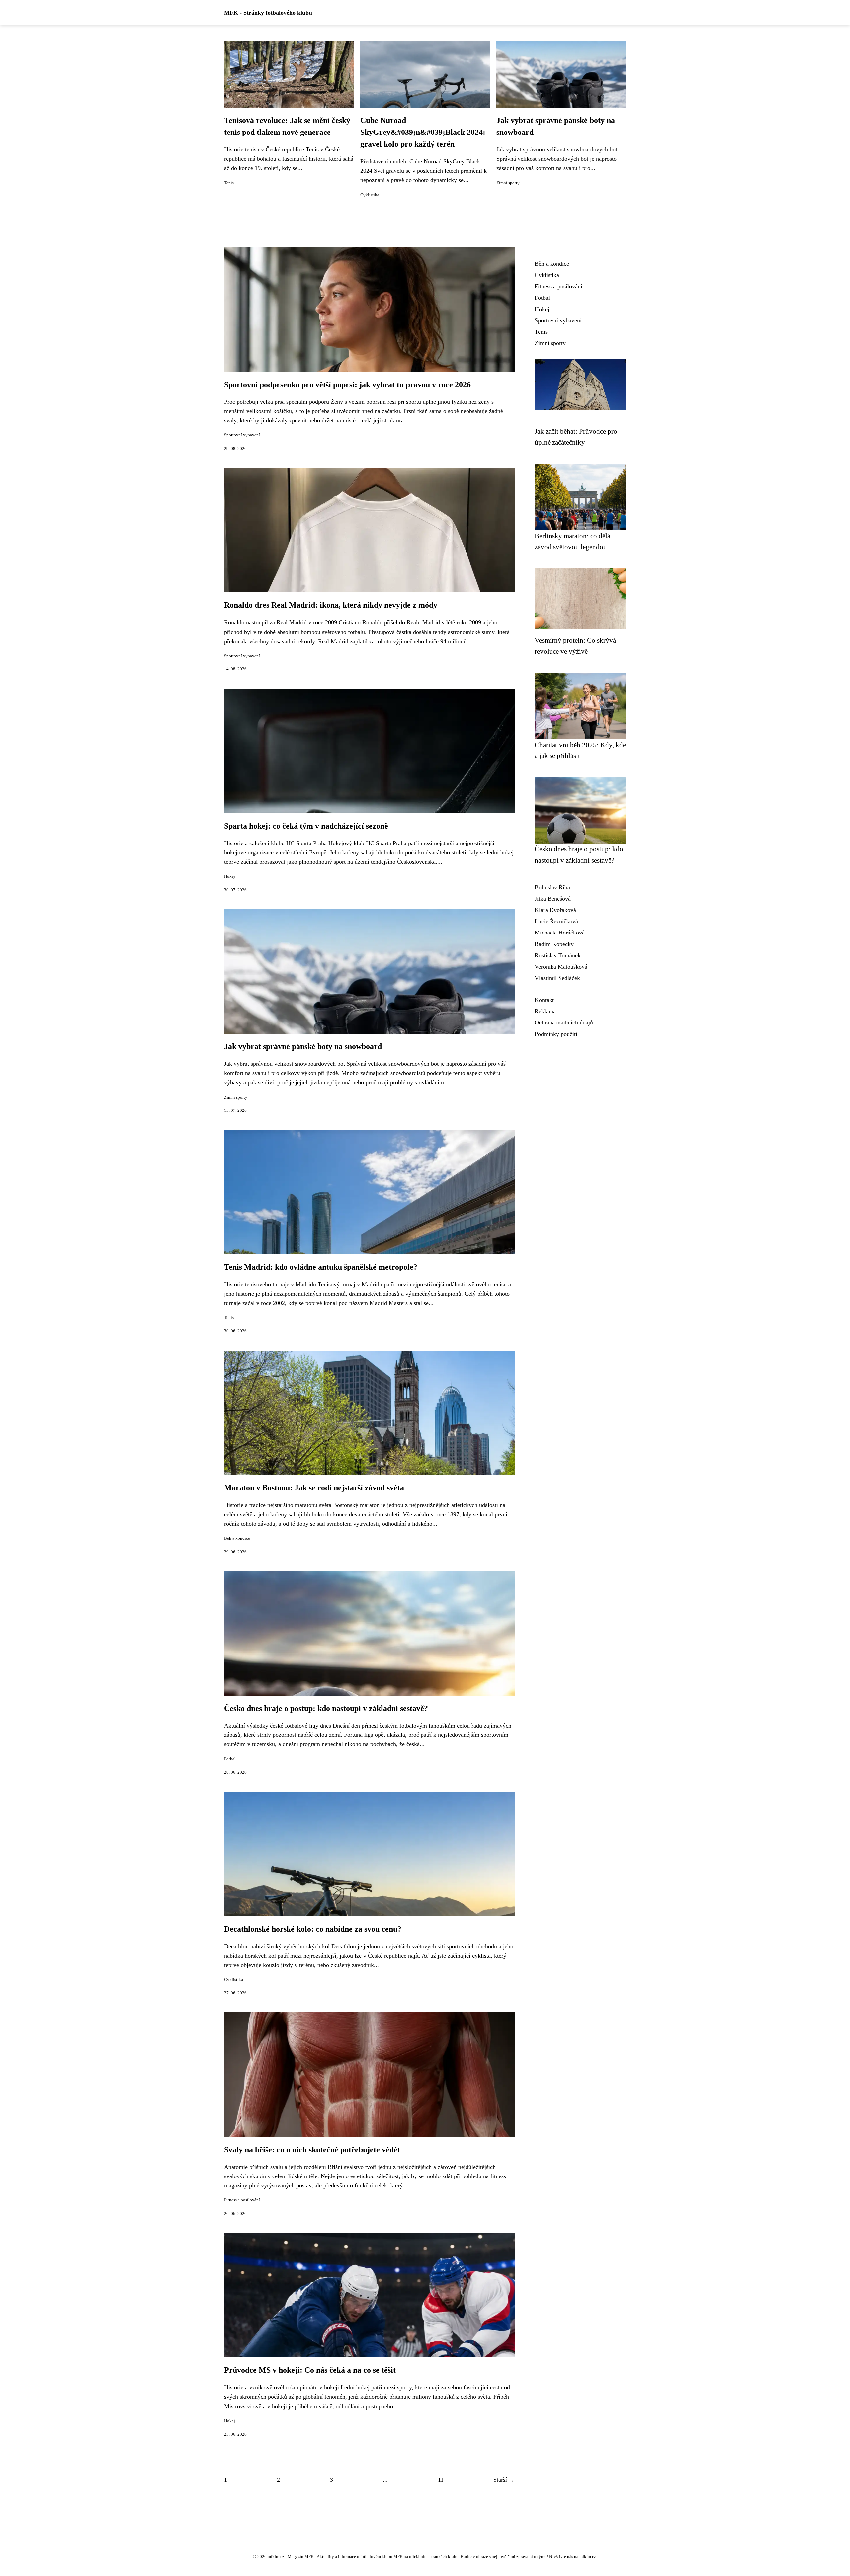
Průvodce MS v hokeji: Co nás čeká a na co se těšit (310, 2370)
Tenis (229, 183)
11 (441, 2480)
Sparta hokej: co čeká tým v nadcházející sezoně (306, 826)
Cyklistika (370, 195)
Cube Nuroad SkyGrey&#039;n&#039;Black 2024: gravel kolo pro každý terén (423, 132)
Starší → (504, 2480)
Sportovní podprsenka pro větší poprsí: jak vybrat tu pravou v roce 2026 (347, 385)
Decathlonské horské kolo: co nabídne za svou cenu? (313, 1929)
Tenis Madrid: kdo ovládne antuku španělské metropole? (321, 1267)
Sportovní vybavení (242, 435)
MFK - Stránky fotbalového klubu (268, 13)
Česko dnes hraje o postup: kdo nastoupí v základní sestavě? (326, 1708)
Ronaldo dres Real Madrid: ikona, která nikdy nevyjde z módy (331, 605)
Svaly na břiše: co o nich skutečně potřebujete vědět (312, 2150)
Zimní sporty (508, 183)
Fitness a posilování (242, 2200)
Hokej (230, 876)
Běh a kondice (237, 1538)
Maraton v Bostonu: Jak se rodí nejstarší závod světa (314, 1488)
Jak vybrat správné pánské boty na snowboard (303, 1046)
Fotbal (230, 1759)
